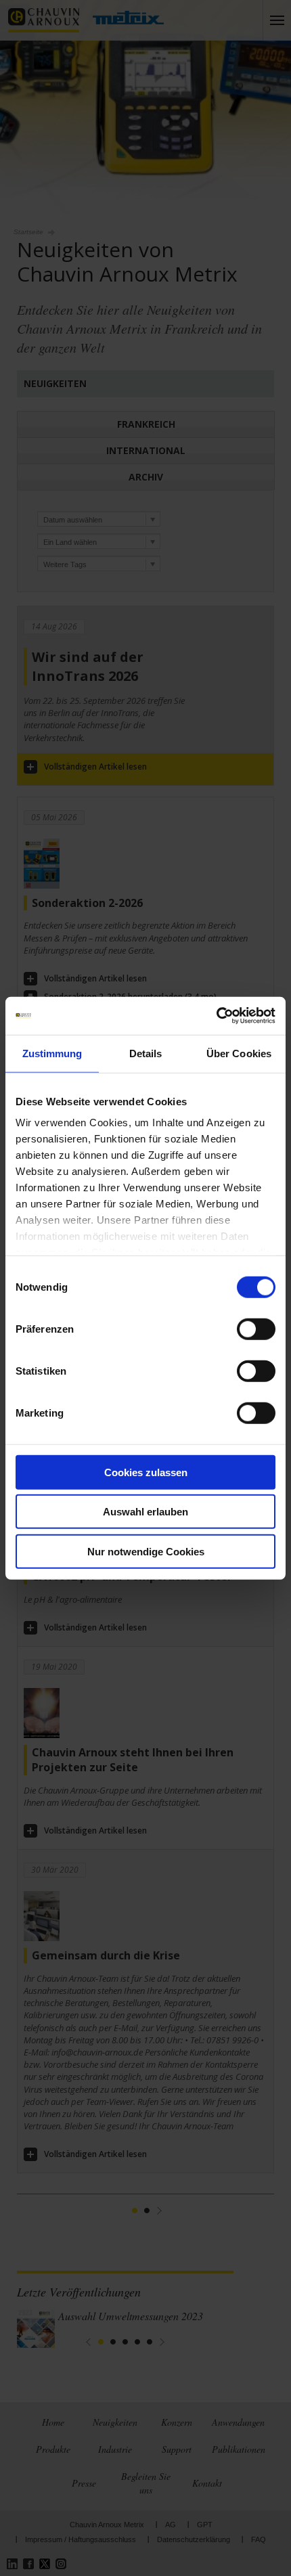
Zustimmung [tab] (52, 1053)
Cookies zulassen (146, 1472)
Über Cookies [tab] (239, 1053)
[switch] (256, 1329)
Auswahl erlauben (145, 1512)
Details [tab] (146, 1053)
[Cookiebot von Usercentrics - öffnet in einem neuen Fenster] (216, 1016)
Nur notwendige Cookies (146, 1551)
